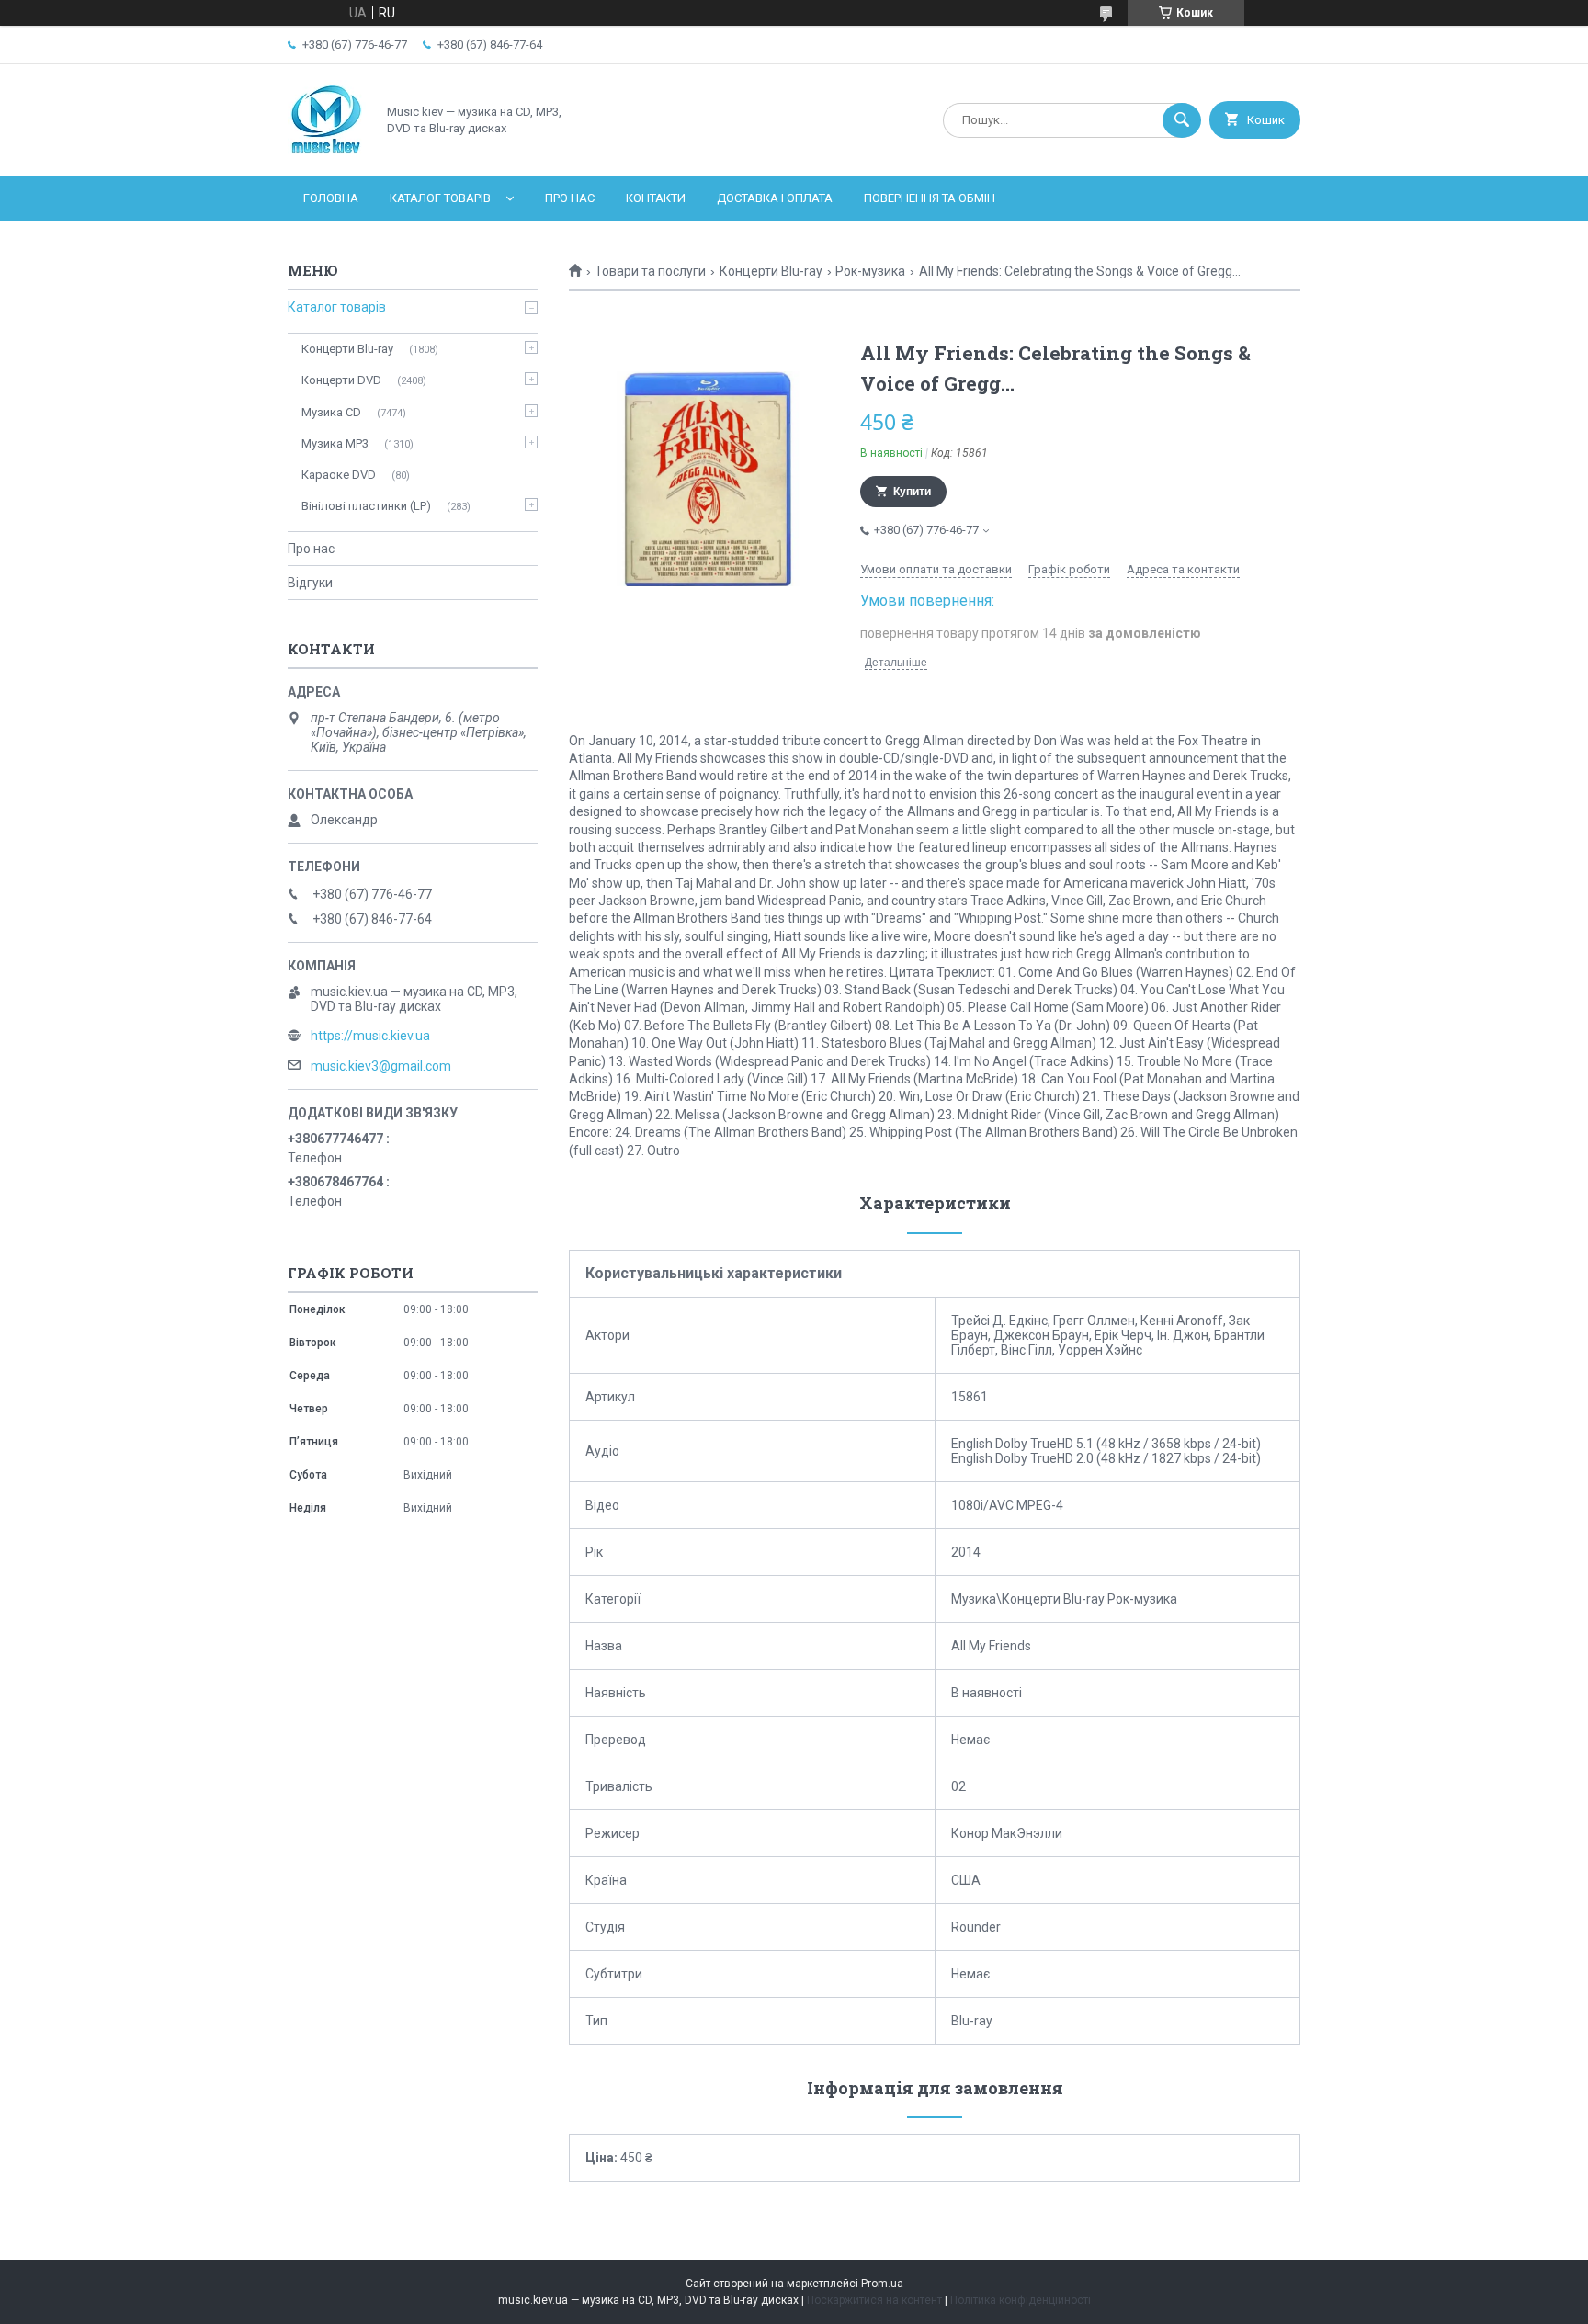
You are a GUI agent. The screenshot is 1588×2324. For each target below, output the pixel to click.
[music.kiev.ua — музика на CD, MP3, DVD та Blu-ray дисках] (327, 153)
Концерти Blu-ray (771, 271)
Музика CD (331, 412)
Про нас (570, 198)
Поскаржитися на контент (874, 2300)
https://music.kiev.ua (370, 1036)
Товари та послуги (650, 271)
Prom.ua (882, 2284)
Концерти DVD (341, 380)
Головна (331, 198)
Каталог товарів (440, 198)
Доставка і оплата (775, 198)
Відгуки (310, 583)
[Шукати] (1182, 120)
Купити (912, 492)
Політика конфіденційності (1021, 2300)
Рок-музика (870, 271)
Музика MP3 (335, 443)
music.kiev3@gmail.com (381, 1066)
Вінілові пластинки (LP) (366, 506)
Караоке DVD (339, 475)
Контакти (656, 198)
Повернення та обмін (930, 198)
